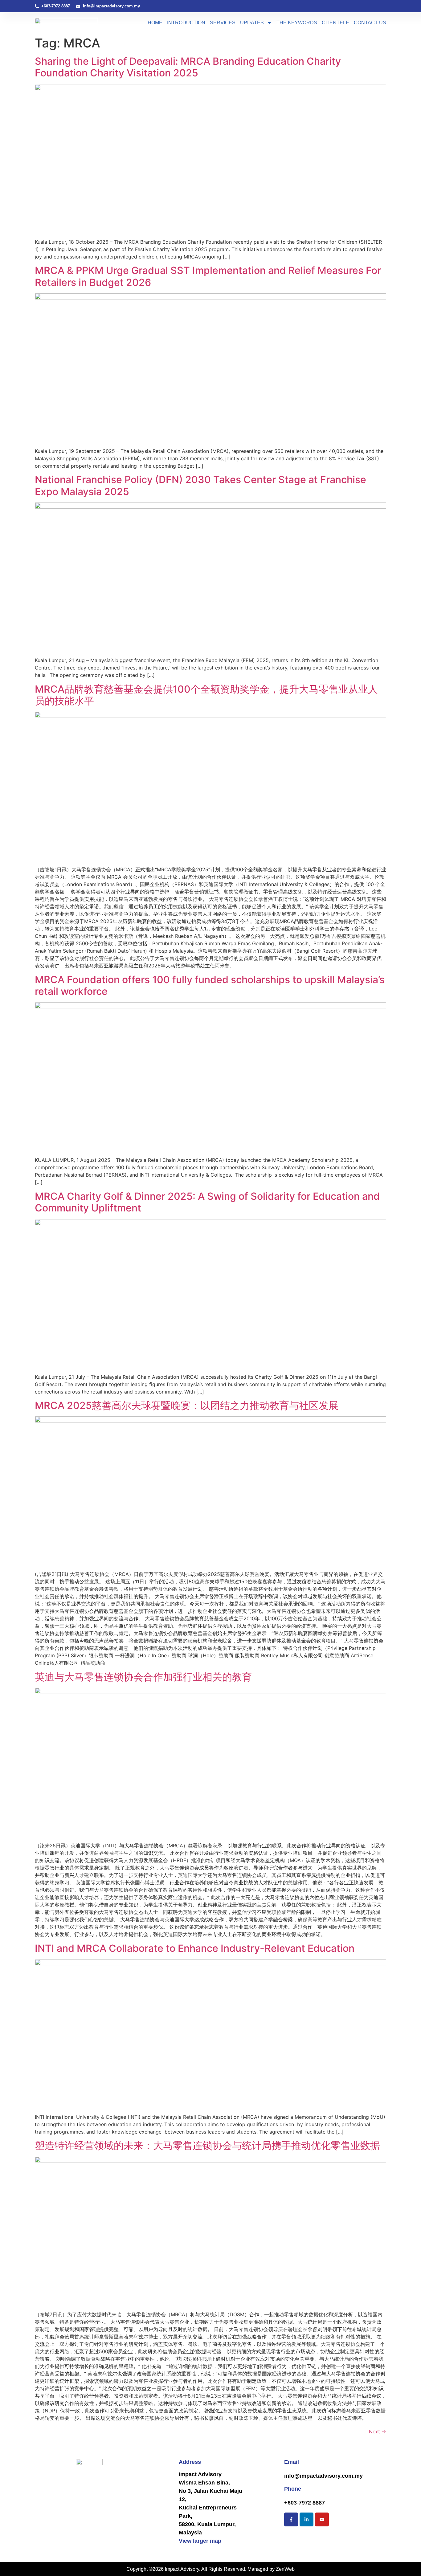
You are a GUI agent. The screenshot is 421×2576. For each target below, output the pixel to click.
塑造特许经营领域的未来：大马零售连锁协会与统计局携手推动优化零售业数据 (207, 2145)
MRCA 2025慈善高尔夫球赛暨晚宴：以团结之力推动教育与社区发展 (187, 1405)
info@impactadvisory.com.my (323, 2476)
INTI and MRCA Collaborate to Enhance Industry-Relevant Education (195, 1948)
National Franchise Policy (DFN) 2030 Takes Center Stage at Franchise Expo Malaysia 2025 (200, 485)
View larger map (200, 2541)
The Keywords (297, 23)
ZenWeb (285, 2569)
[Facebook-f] (291, 2519)
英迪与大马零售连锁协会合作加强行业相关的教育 (143, 1677)
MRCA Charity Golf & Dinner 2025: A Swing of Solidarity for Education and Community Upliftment (207, 1202)
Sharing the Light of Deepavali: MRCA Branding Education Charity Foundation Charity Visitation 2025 (188, 67)
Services (223, 23)
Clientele (335, 23)
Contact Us (370, 23)
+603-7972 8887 (305, 2503)
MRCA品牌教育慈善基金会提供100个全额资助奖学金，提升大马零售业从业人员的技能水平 (206, 695)
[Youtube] (322, 2519)
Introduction (186, 23)
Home (155, 23)
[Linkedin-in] (307, 2519)
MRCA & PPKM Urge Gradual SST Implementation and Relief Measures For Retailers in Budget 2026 (208, 276)
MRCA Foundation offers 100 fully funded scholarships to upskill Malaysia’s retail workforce (210, 985)
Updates (252, 23)
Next (378, 2432)
